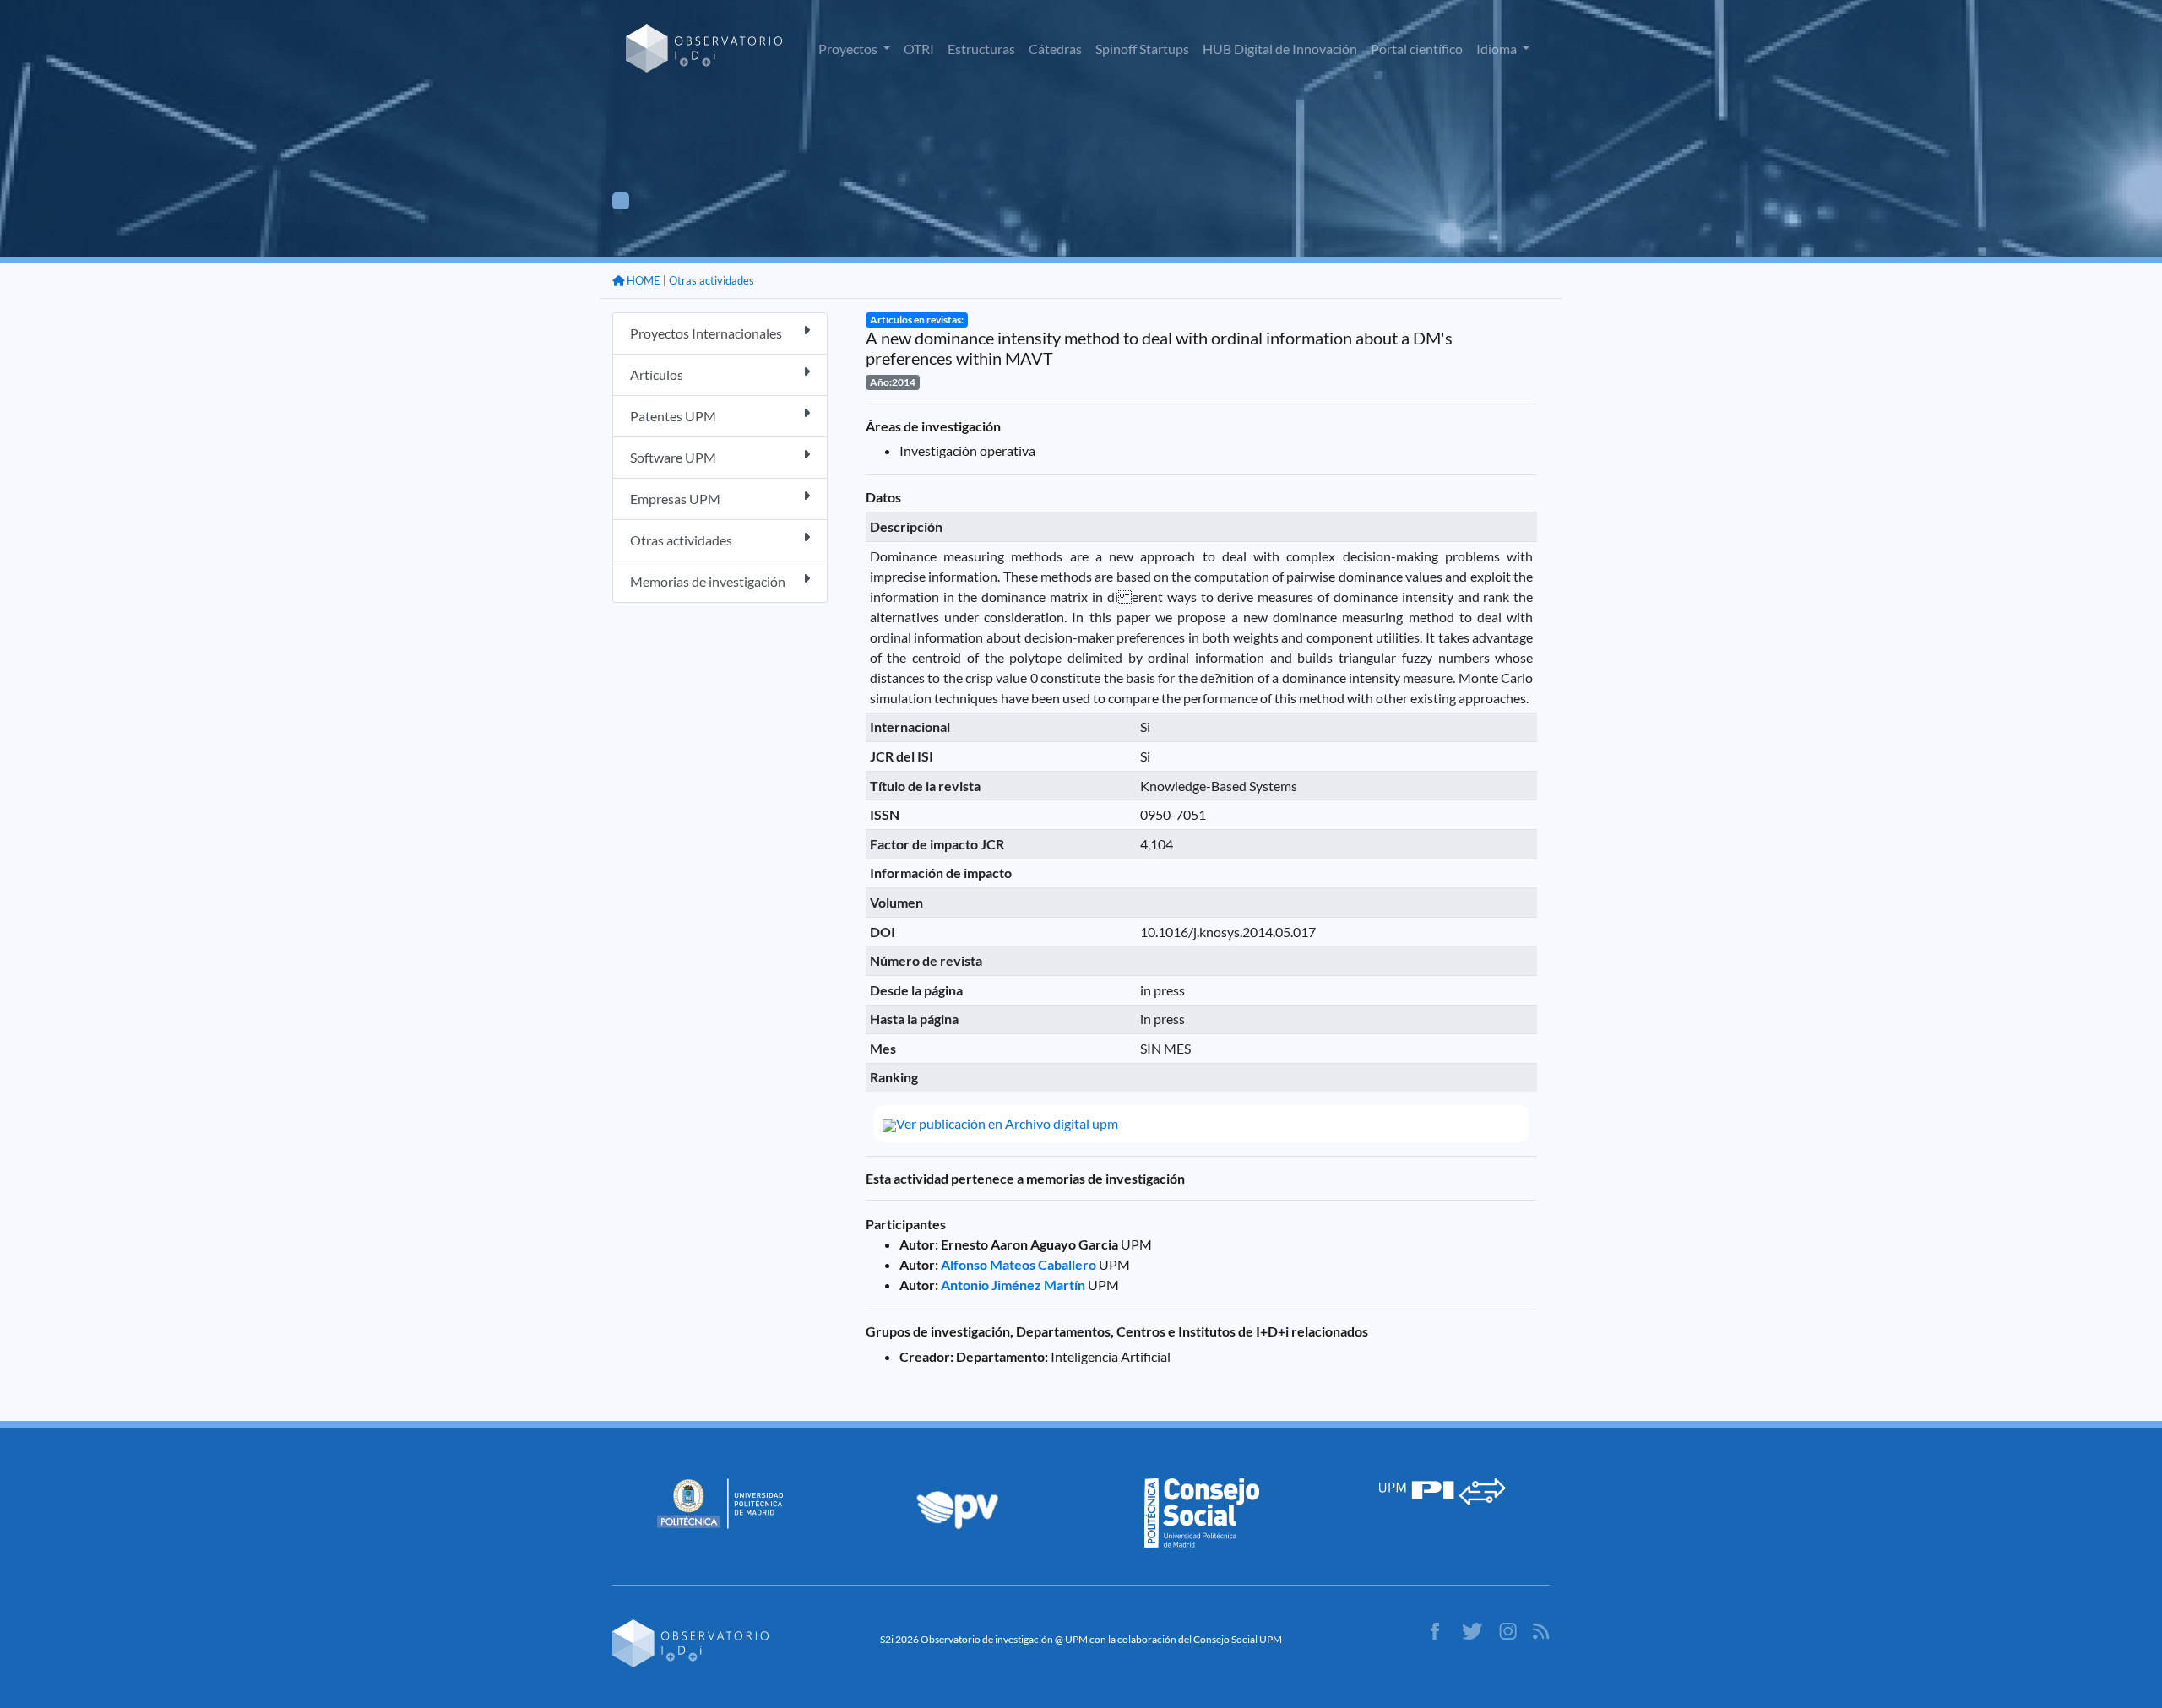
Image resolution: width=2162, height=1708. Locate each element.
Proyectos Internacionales (706, 333)
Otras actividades (712, 280)
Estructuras (981, 49)
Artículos (657, 374)
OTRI (919, 49)
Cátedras (1055, 49)
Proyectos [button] (849, 49)
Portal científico (1417, 49)
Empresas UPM (675, 499)
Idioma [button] (1498, 49)
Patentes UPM (673, 416)
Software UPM (673, 457)
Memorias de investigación (708, 581)
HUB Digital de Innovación (1280, 49)
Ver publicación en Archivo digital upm (1007, 1123)
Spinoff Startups (1142, 49)
